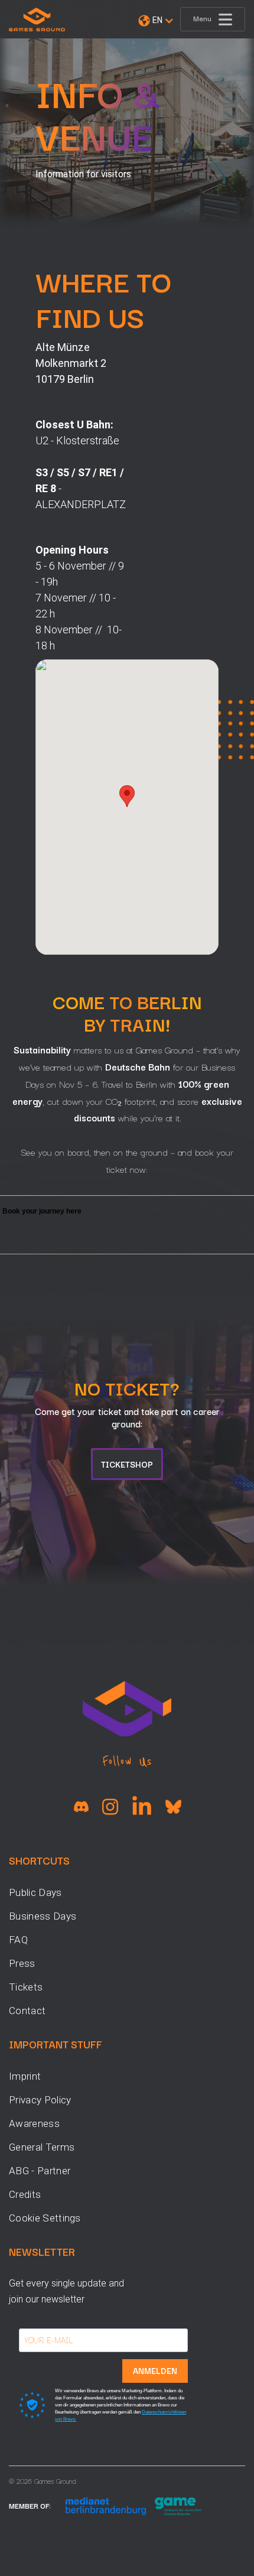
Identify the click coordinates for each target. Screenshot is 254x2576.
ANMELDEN (155, 2370)
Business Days (43, 1916)
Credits (25, 2194)
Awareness (34, 2123)
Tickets (26, 1987)
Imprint (25, 2076)
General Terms (42, 2147)
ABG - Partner (40, 2171)
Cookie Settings (45, 2218)
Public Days (35, 1892)
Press (22, 1963)
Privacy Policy (40, 2100)
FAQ (18, 1940)
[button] (156, 21)
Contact (27, 2011)
